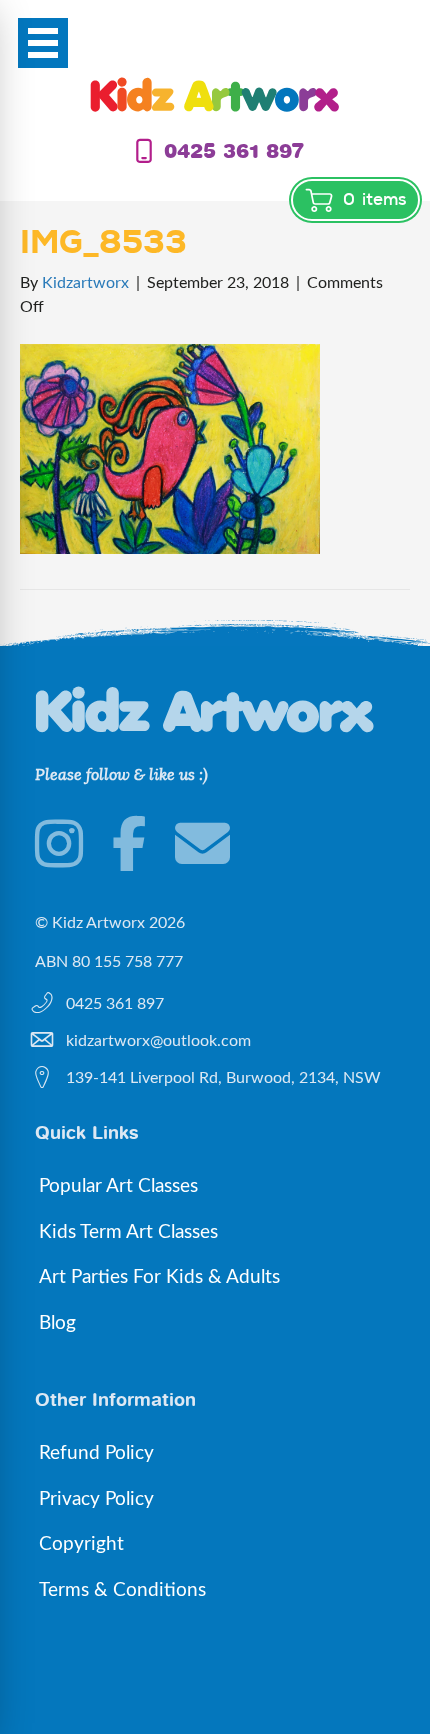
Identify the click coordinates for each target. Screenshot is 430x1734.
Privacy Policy (96, 1499)
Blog (57, 1323)
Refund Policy (96, 1453)
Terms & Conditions (122, 1590)
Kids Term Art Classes (128, 1232)
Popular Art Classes (118, 1186)
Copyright (81, 1544)
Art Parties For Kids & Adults (159, 1277)
